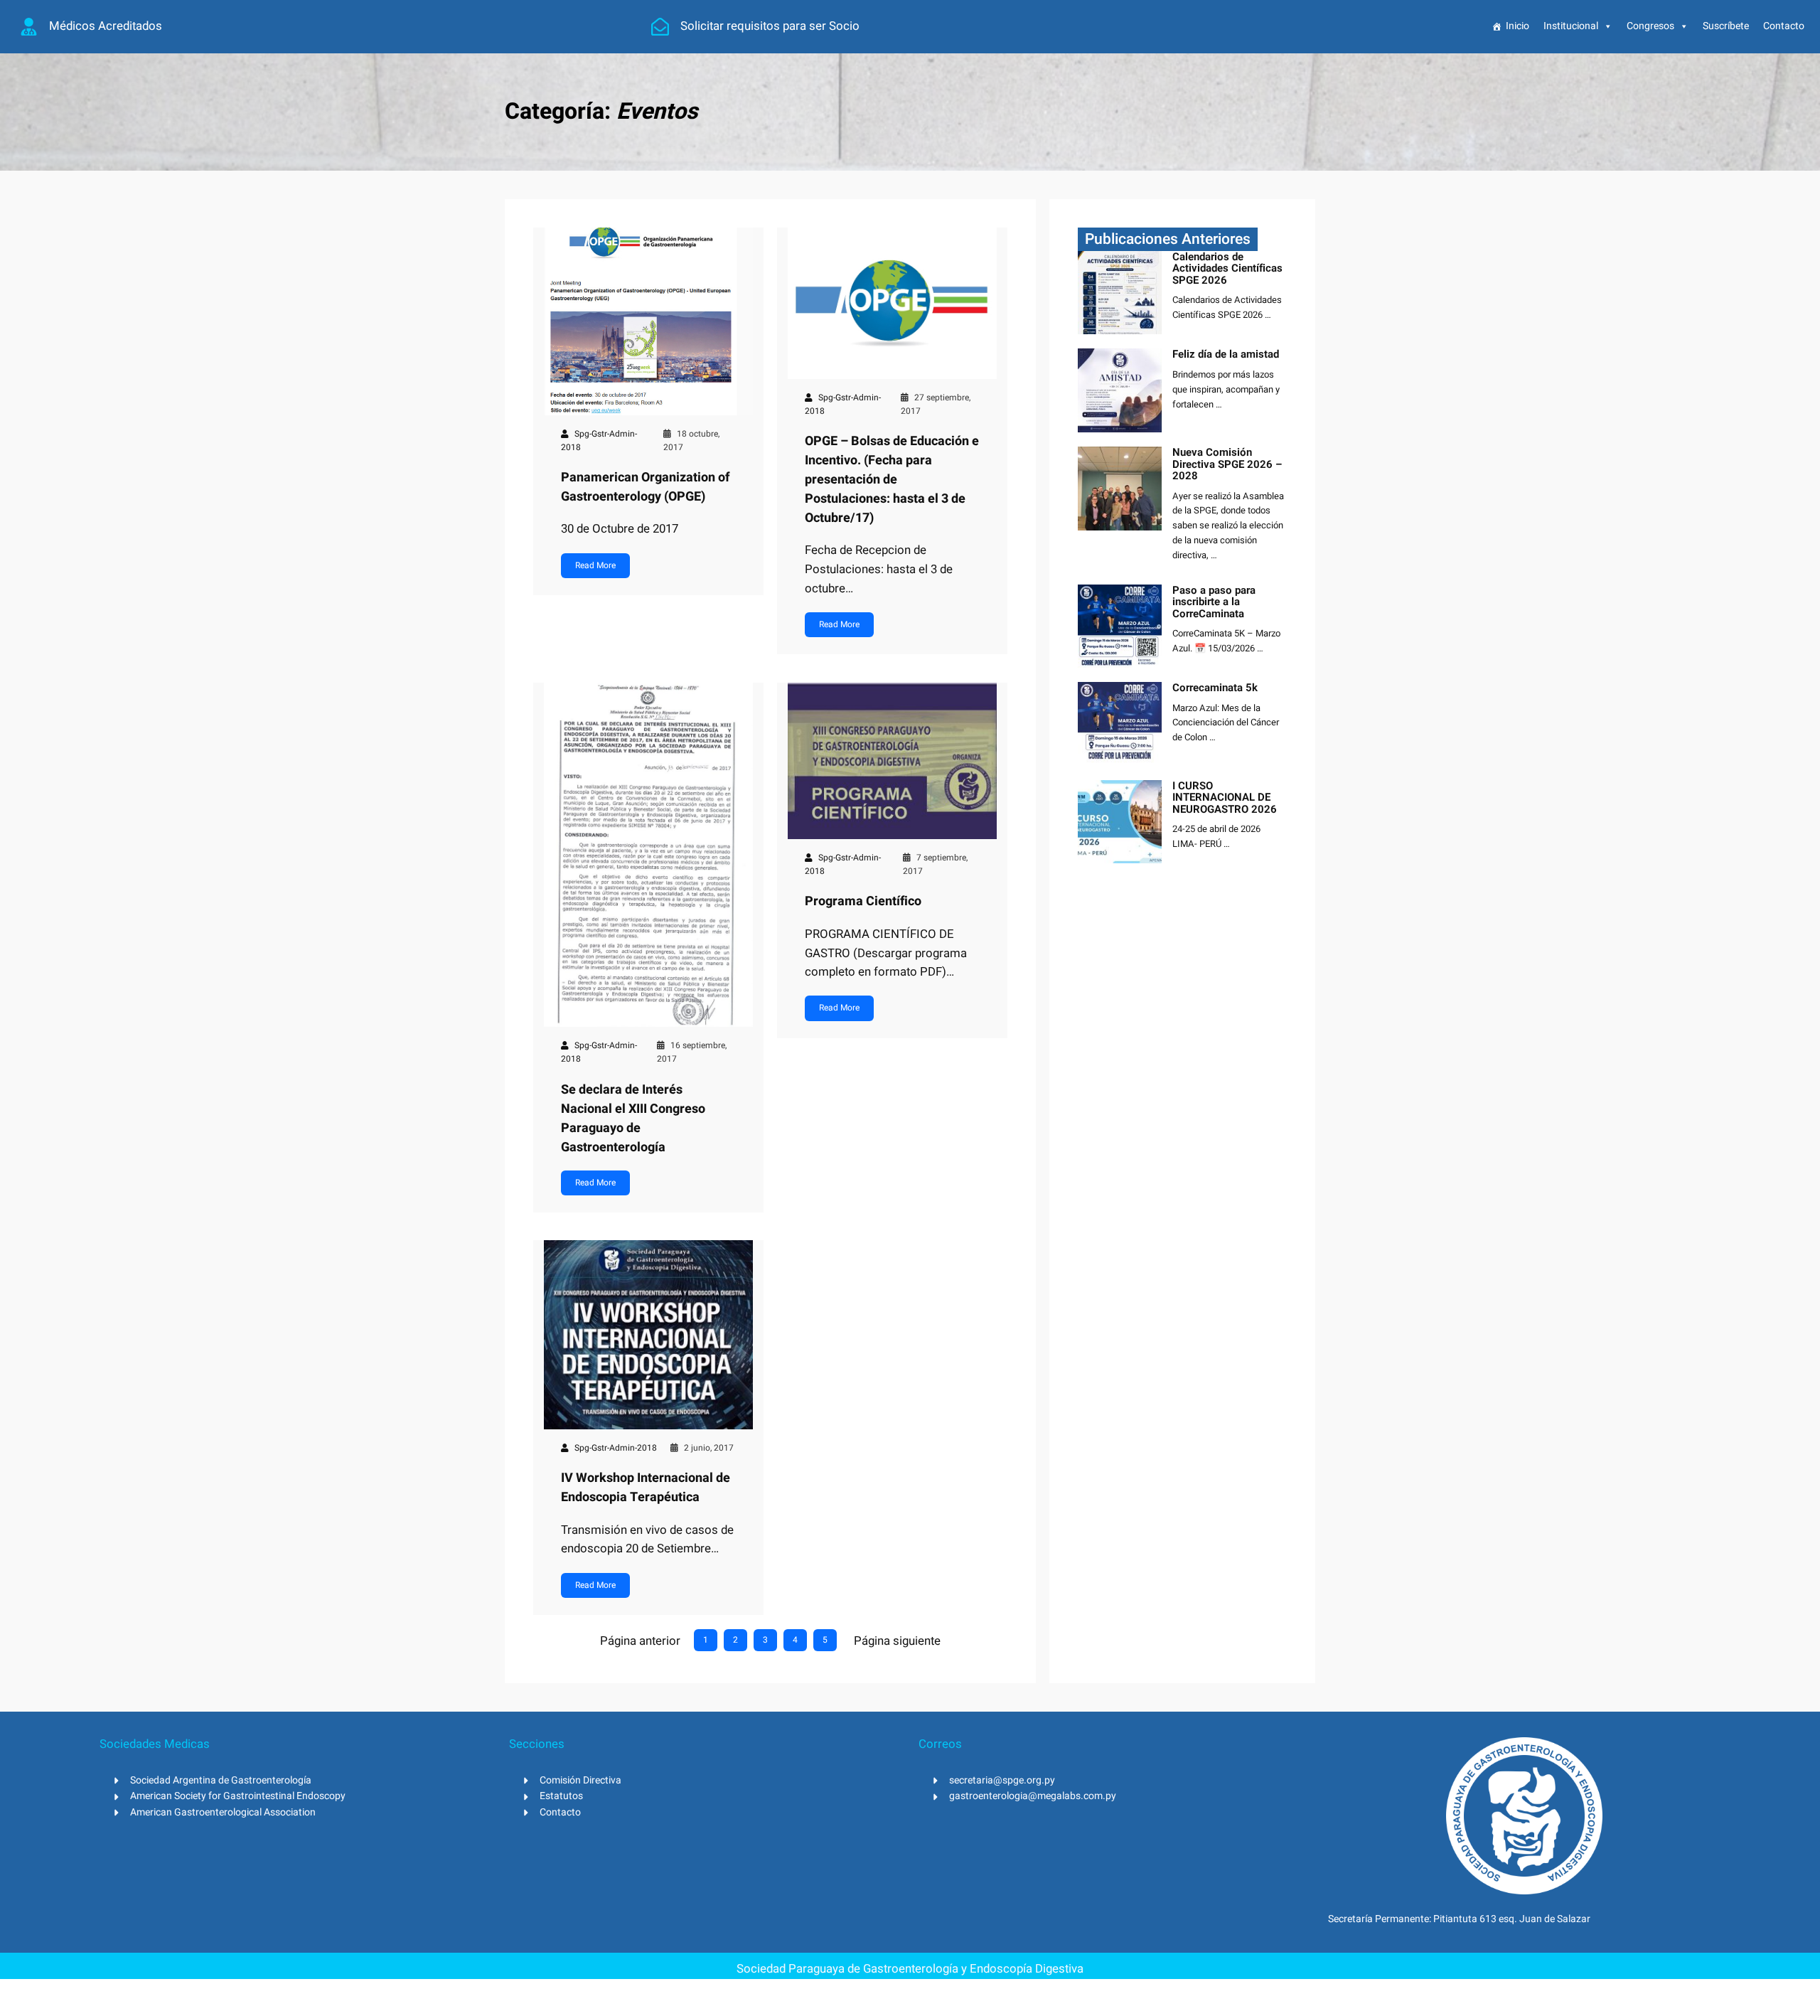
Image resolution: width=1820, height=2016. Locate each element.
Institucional (1571, 26)
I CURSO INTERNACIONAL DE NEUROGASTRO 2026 (1225, 798)
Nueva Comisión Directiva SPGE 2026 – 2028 (1227, 464)
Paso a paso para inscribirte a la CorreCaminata (1214, 602)
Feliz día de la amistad (1226, 354)
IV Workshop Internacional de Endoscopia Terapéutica (646, 1488)
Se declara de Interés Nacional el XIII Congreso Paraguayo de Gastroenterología (633, 1119)
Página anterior (640, 1641)
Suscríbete (1726, 26)
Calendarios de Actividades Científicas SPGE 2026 (1227, 269)
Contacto (1784, 26)
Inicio (1517, 26)
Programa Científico (863, 901)
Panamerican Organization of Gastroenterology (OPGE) (645, 487)
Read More (595, 565)
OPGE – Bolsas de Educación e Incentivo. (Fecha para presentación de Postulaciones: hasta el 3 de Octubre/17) (892, 480)
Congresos (1650, 26)
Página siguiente (897, 1641)
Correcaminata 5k (1215, 688)
